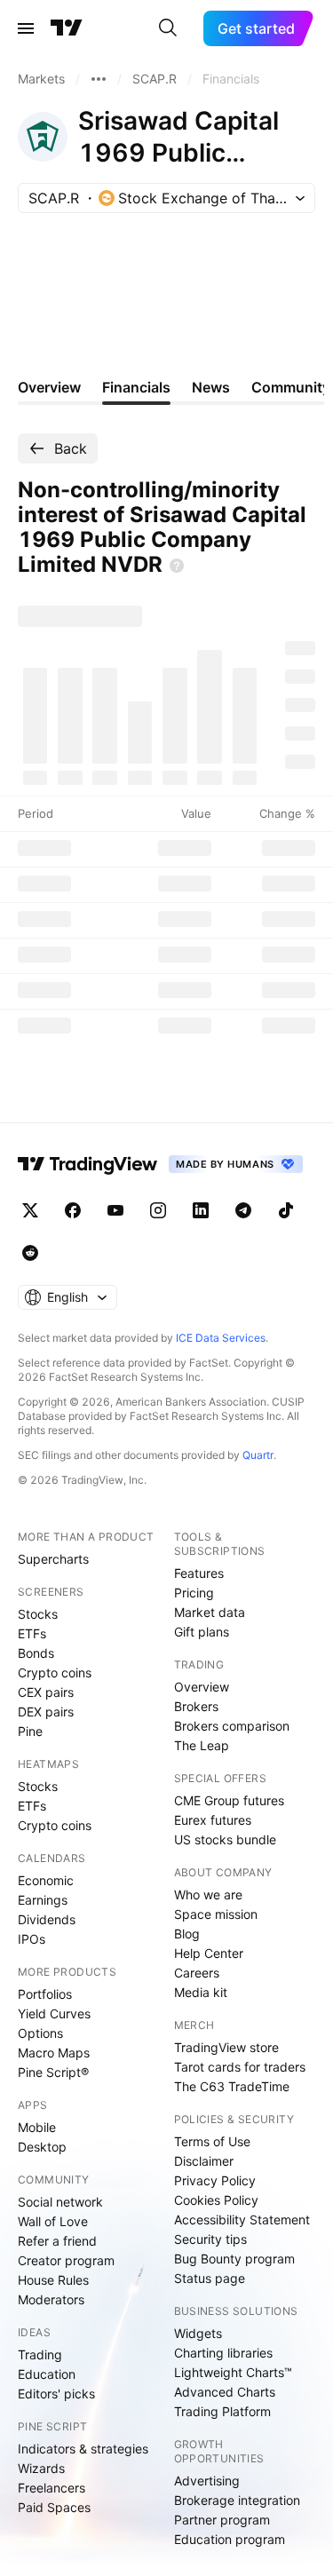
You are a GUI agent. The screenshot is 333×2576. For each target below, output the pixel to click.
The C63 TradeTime (232, 2086)
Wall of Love (53, 2221)
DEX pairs (46, 1712)
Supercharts (53, 1559)
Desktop (42, 2147)
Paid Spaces (54, 2507)
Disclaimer (204, 2161)
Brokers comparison (232, 1726)
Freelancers (52, 2488)
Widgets (198, 2333)
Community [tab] (291, 387)
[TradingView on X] (30, 1210)
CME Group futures (229, 1800)
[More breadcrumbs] (99, 79)
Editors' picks (56, 2394)
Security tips (210, 2239)
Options (40, 2033)
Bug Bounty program (234, 2259)
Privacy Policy (215, 2180)
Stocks (38, 1614)
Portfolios (45, 1994)
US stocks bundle (225, 1839)
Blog (187, 1934)
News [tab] (211, 387)
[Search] (168, 28)
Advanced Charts (225, 2392)
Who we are (208, 1894)
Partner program (222, 2520)
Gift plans (202, 1632)
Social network (60, 2202)
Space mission (216, 1914)
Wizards (41, 2468)
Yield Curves (54, 2013)
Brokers (196, 1706)
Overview (202, 1687)
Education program (230, 2539)
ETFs (32, 1633)
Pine (30, 1731)
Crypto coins (55, 1672)
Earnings (43, 1900)
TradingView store (226, 2047)
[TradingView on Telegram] (243, 1210)
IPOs (32, 1939)
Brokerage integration (237, 2500)
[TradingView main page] (67, 28)
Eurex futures (213, 1820)
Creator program (66, 2260)
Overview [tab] (49, 387)
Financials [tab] (136, 387)
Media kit (201, 1992)
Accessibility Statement (242, 2219)
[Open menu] (26, 28)
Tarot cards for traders (240, 2067)
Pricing (194, 1593)
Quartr (258, 1455)
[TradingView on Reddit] (30, 1253)
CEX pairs (46, 1692)
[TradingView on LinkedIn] (201, 1210)
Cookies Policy (216, 2200)
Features (199, 1573)
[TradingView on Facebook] (73, 1210)
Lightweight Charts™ (233, 2372)
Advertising (207, 2481)
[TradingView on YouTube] (115, 1210)
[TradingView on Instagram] (158, 1210)
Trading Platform (222, 2411)
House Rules (53, 2280)
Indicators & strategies (83, 2449)
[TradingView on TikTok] (286, 1210)
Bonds (36, 1653)
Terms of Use (212, 2141)
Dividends (47, 1919)
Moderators (51, 2299)
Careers (197, 1973)
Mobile (37, 2127)
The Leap (202, 1745)
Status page (210, 2278)
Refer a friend (57, 2241)
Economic (46, 1880)
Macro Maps (54, 2053)
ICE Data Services (221, 1338)
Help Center (209, 1953)
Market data (210, 1612)
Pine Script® (53, 2072)
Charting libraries (223, 2353)
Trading (40, 2354)
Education (47, 2374)
